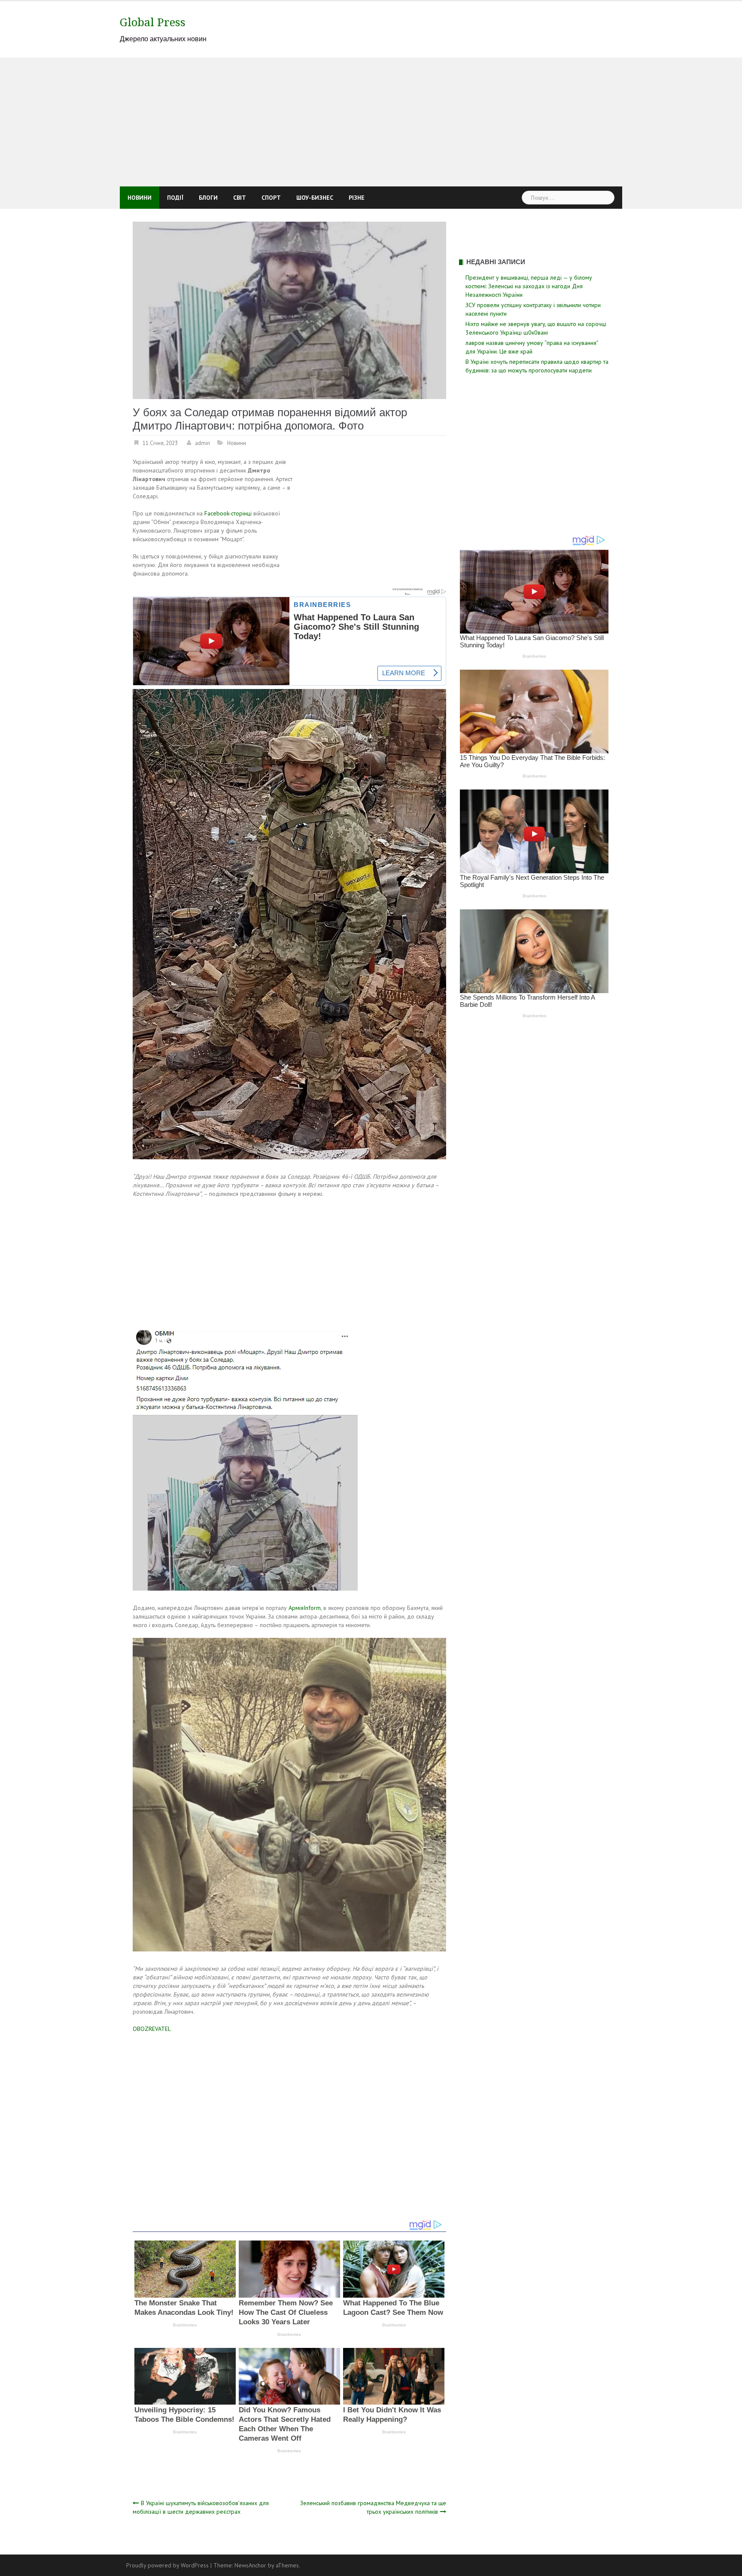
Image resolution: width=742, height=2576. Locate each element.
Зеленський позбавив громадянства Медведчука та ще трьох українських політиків (373, 2507)
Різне (357, 198)
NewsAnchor (250, 2565)
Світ (240, 198)
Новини (140, 198)
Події (175, 198)
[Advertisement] (371, 122)
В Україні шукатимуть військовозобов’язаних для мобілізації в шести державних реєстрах (201, 2507)
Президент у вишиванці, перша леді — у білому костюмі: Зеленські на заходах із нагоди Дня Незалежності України (529, 286)
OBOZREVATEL (152, 2029)
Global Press (153, 22)
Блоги (208, 198)
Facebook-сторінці (228, 513)
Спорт (271, 198)
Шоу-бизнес (315, 198)
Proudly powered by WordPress (167, 2565)
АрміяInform (305, 1608)
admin (202, 443)
